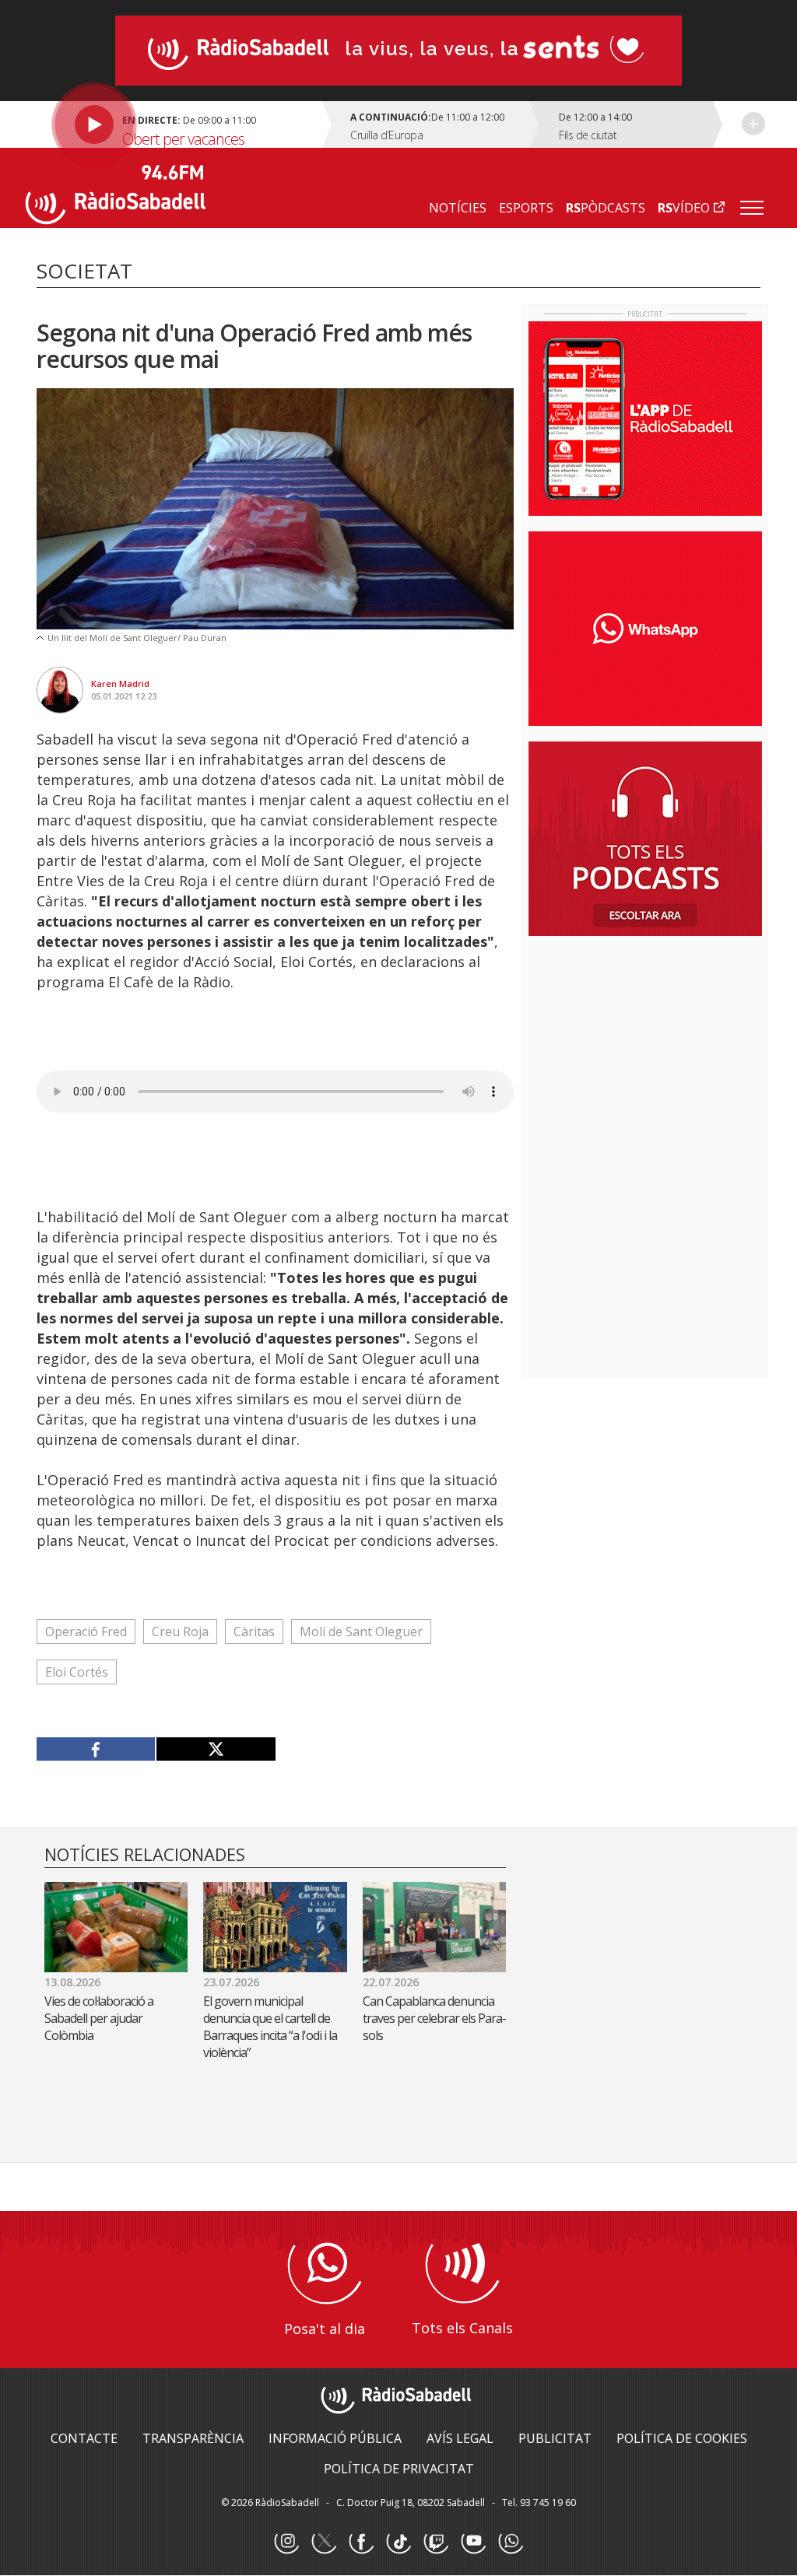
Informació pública (335, 2438)
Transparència (193, 2438)
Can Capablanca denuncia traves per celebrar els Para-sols (434, 2018)
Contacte (84, 2438)
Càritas (254, 1631)
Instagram (286, 2542)
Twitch (436, 2542)
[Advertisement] (645, 1049)
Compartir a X (215, 1749)
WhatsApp (511, 2542)
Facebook (361, 2542)
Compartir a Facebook (96, 1749)
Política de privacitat (399, 2469)
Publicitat (555, 2438)
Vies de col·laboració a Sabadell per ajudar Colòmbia (99, 2018)
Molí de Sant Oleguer (361, 1631)
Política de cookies (682, 2438)
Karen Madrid (120, 683)
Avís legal (460, 2438)
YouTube (473, 2542)
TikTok (398, 2542)
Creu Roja (180, 1631)
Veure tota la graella (753, 124)
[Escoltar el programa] (176, 124)
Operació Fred (86, 1631)
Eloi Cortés (77, 1672)
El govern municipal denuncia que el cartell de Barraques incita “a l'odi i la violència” (270, 2027)
